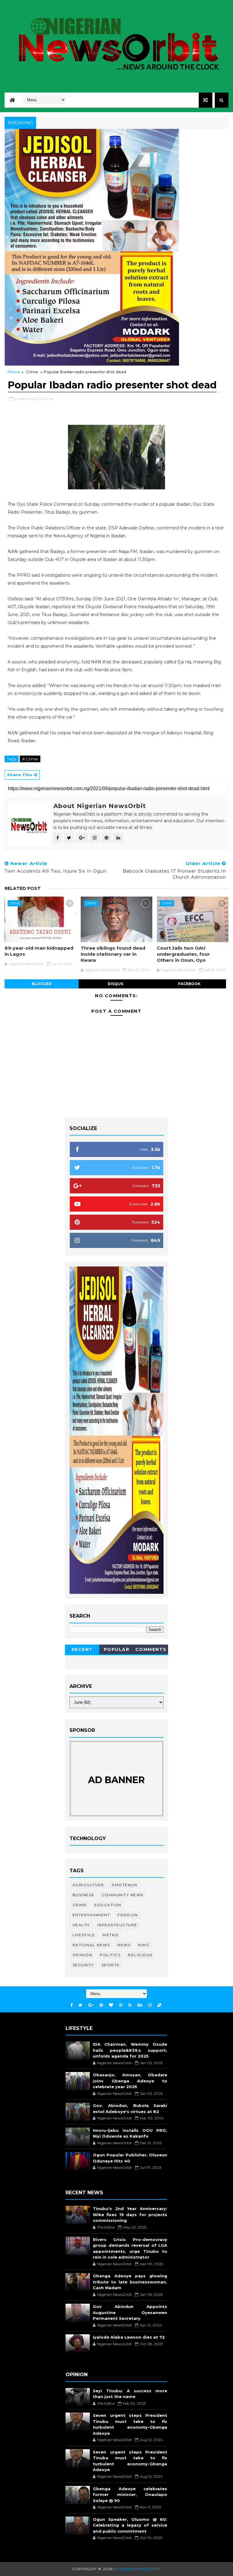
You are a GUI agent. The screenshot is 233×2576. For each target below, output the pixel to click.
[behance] (140, 2005)
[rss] (130, 2005)
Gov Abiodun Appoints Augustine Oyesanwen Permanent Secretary (130, 2312)
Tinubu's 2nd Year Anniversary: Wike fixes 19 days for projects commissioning (130, 2214)
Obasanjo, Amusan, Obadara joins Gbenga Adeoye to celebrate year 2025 (130, 2081)
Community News (123, 1895)
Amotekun (124, 1885)
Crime (32, 372)
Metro (111, 1935)
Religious (140, 1955)
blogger (42, 984)
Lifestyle (84, 1935)
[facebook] (72, 2005)
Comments (151, 1649)
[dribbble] (121, 2005)
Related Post (23, 888)
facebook (189, 984)
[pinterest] (101, 2005)
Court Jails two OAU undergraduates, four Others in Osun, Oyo (183, 954)
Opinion (83, 1955)
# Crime (30, 759)
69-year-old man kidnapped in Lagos (39, 951)
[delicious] (159, 2005)
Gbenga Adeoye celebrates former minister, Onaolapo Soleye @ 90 (130, 2495)
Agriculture (88, 1885)
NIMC (144, 1945)
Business (83, 1895)
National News (91, 1945)
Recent (82, 1649)
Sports (111, 1965)
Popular (117, 1649)
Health (81, 1925)
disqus (115, 984)
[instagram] (150, 2005)
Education (108, 1905)
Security (83, 1965)
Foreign (128, 1915)
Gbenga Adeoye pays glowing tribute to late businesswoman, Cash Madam (130, 2282)
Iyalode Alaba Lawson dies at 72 (129, 2337)
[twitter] (81, 2005)
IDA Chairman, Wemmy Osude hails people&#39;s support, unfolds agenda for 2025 (130, 2050)
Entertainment (91, 1915)
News (124, 1945)
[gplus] (91, 2005)
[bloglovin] (111, 2005)
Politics (110, 1955)
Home (14, 372)
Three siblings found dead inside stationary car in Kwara (113, 954)
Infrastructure (117, 1925)
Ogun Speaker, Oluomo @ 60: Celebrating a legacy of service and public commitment (130, 2525)
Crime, (48, 398)
